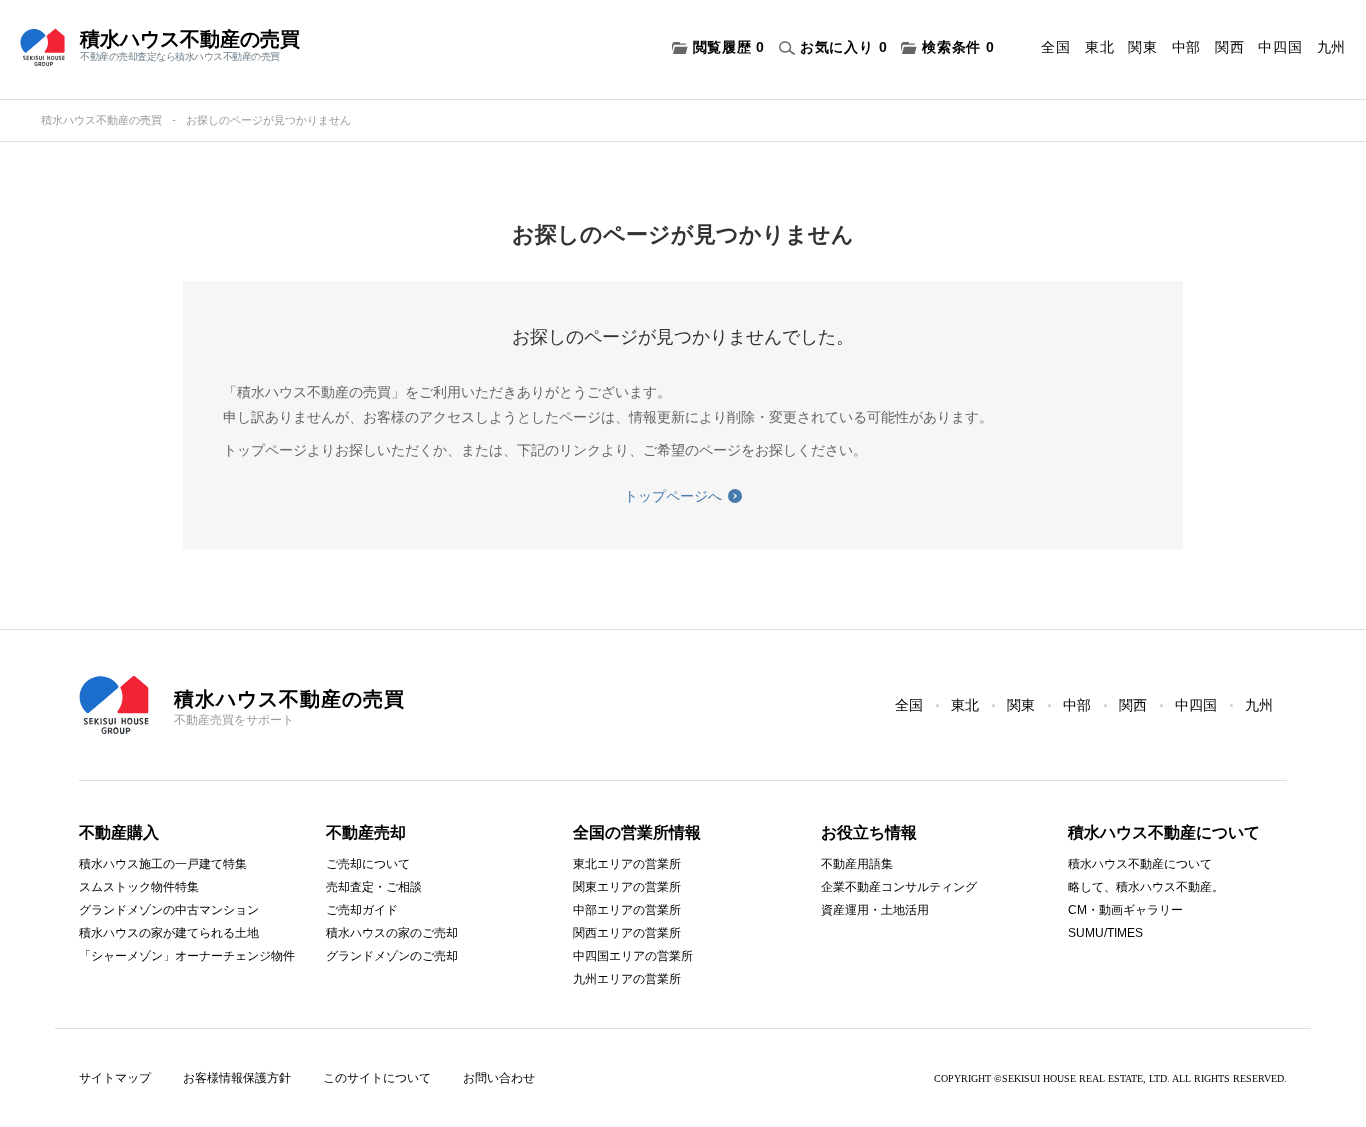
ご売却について (368, 864)
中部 (1186, 47)
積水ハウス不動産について (1140, 864)
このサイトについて (377, 1078)
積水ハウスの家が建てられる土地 (169, 933)
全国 (1055, 47)
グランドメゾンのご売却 (392, 956)
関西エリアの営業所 (627, 933)
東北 (1099, 47)
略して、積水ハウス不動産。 (1146, 887)
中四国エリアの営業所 (633, 956)
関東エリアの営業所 (627, 887)
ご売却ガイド (362, 910)
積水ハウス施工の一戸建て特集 (163, 864)
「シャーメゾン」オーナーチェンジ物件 (187, 956)
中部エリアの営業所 (627, 910)
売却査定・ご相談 (374, 887)
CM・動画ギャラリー (1125, 910)
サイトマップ (115, 1078)
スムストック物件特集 (139, 887)
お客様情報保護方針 (237, 1078)
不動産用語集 (857, 864)
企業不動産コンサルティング (899, 887)
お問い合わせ (499, 1078)
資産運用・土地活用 (875, 910)
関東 (1142, 47)
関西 (1229, 47)
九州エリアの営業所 (627, 979)
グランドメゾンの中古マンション (169, 910)
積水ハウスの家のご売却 (392, 933)
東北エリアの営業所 (627, 864)
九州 (1331, 47)
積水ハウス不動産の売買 (101, 120)
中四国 (1280, 47)
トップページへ (673, 496)
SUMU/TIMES (1105, 933)
